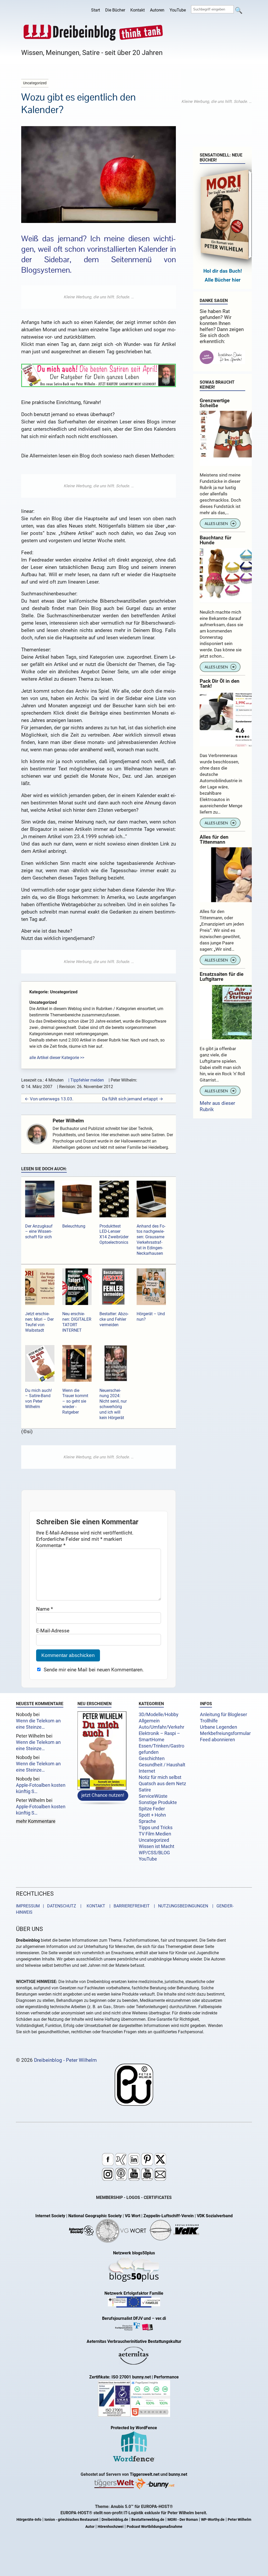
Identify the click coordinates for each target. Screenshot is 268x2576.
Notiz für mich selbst (160, 1777)
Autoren (157, 10)
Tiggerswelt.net (145, 2474)
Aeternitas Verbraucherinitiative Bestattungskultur (134, 2341)
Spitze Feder (152, 1809)
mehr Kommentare (36, 1821)
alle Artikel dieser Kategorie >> (57, 1058)
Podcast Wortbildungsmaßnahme (155, 2527)
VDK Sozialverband (215, 2216)
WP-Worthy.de (213, 2520)
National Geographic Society (95, 2216)
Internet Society (50, 2216)
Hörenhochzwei (111, 2527)
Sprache (147, 1821)
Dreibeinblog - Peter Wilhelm (65, 2060)
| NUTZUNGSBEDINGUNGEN (179, 1906)
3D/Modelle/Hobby (159, 1715)
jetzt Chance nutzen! (103, 1796)
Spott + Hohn (152, 1815)
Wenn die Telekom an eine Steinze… (38, 1724)
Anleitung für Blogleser (224, 1715)
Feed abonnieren (217, 1740)
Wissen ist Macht (157, 1846)
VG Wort (133, 2216)
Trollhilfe (209, 1721)
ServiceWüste (153, 1796)
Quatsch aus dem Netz (162, 1784)
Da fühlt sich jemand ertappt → (133, 1099)
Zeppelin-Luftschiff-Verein (169, 2216)
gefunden (149, 1752)
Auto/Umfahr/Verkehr (161, 1727)
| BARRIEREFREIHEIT (128, 1906)
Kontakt (138, 10)
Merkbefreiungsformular (225, 1733)
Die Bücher (115, 10)
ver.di (161, 2318)
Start (96, 10)
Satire (145, 1790)
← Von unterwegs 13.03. (49, 1099)
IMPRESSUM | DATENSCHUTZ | (50, 1906)
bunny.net (178, 2474)
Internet (147, 1771)
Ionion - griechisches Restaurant (71, 2520)
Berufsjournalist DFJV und (127, 2318)
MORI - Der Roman (183, 2520)
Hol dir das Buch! (223, 271)
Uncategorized (154, 1840)
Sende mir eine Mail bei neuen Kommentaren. (94, 1670)
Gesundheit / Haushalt (162, 1765)
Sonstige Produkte (158, 1802)
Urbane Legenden (219, 1727)
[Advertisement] (99, 297)
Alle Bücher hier (223, 280)
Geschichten (152, 1759)
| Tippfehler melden (86, 1080)
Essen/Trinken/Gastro (161, 1746)
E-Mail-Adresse (53, 1631)
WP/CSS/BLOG (154, 1853)
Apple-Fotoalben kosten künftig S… (41, 1788)
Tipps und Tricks (156, 1828)
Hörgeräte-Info (29, 2520)
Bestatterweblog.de (148, 2520)
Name (44, 1609)
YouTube (178, 10)
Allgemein (149, 1721)
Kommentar (51, 1545)
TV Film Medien (155, 1834)
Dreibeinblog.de (115, 2520)
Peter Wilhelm (68, 1121)
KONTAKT (95, 1906)
